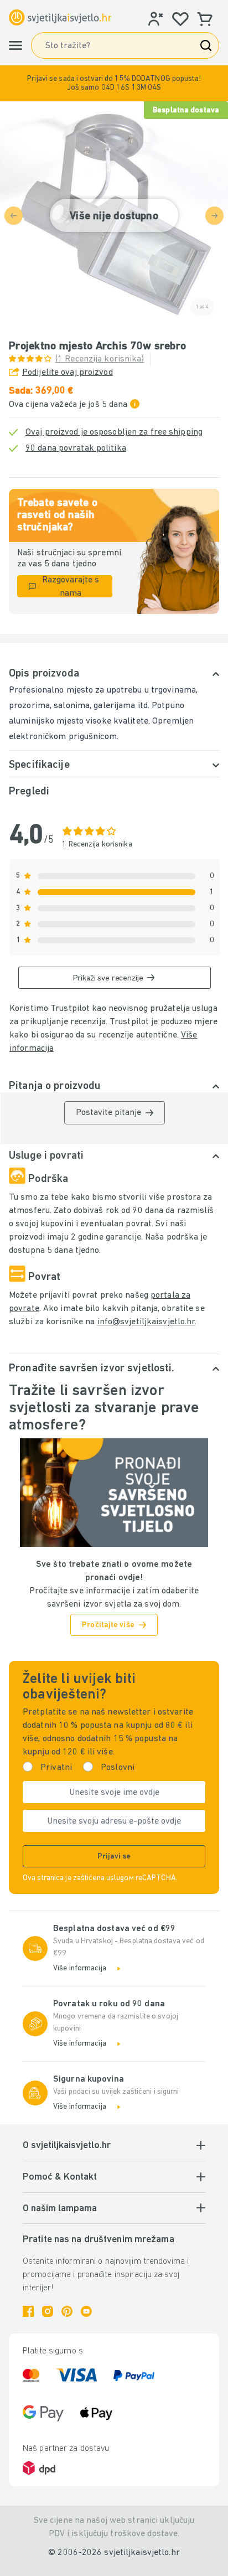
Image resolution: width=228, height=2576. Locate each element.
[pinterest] (67, 2311)
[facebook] (28, 2311)
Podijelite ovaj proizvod (68, 373)
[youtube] (86, 2311)
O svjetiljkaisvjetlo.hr (67, 2146)
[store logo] (60, 17)
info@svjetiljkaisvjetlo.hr (146, 1322)
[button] (114, 83)
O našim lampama (60, 2209)
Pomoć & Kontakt (60, 2177)
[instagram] (48, 2311)
